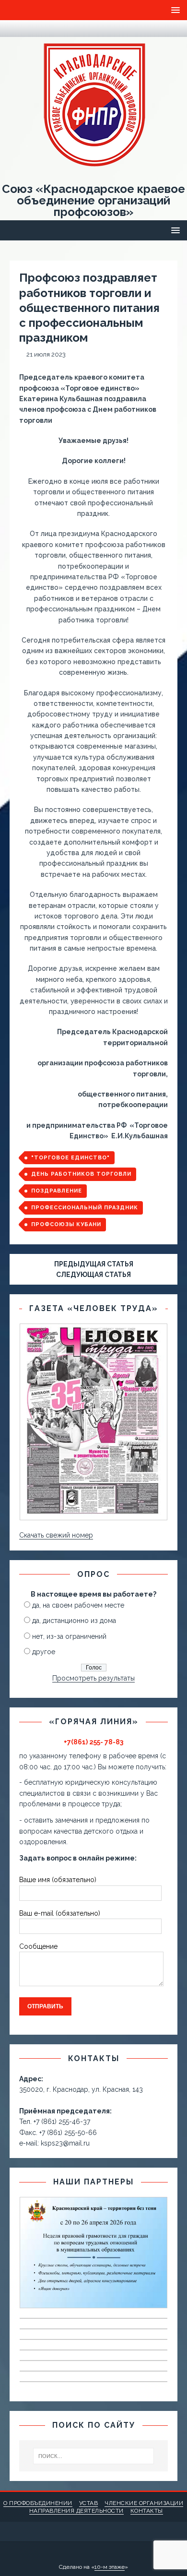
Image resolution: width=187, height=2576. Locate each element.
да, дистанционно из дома (74, 1621)
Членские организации (144, 2503)
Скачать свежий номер (56, 1535)
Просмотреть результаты (93, 1678)
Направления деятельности (76, 2511)
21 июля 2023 (46, 354)
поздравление (57, 1191)
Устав (89, 2503)
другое (44, 1652)
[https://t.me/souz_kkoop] (15, 29)
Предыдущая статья (94, 1264)
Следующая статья (93, 1275)
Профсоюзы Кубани (66, 1224)
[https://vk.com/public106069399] (33, 29)
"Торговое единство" (70, 1158)
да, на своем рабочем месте (78, 1605)
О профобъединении (38, 2503)
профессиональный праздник (85, 1208)
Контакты (147, 2511)
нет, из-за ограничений (69, 1636)
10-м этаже (110, 2567)
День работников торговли (81, 1174)
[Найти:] (94, 2456)
